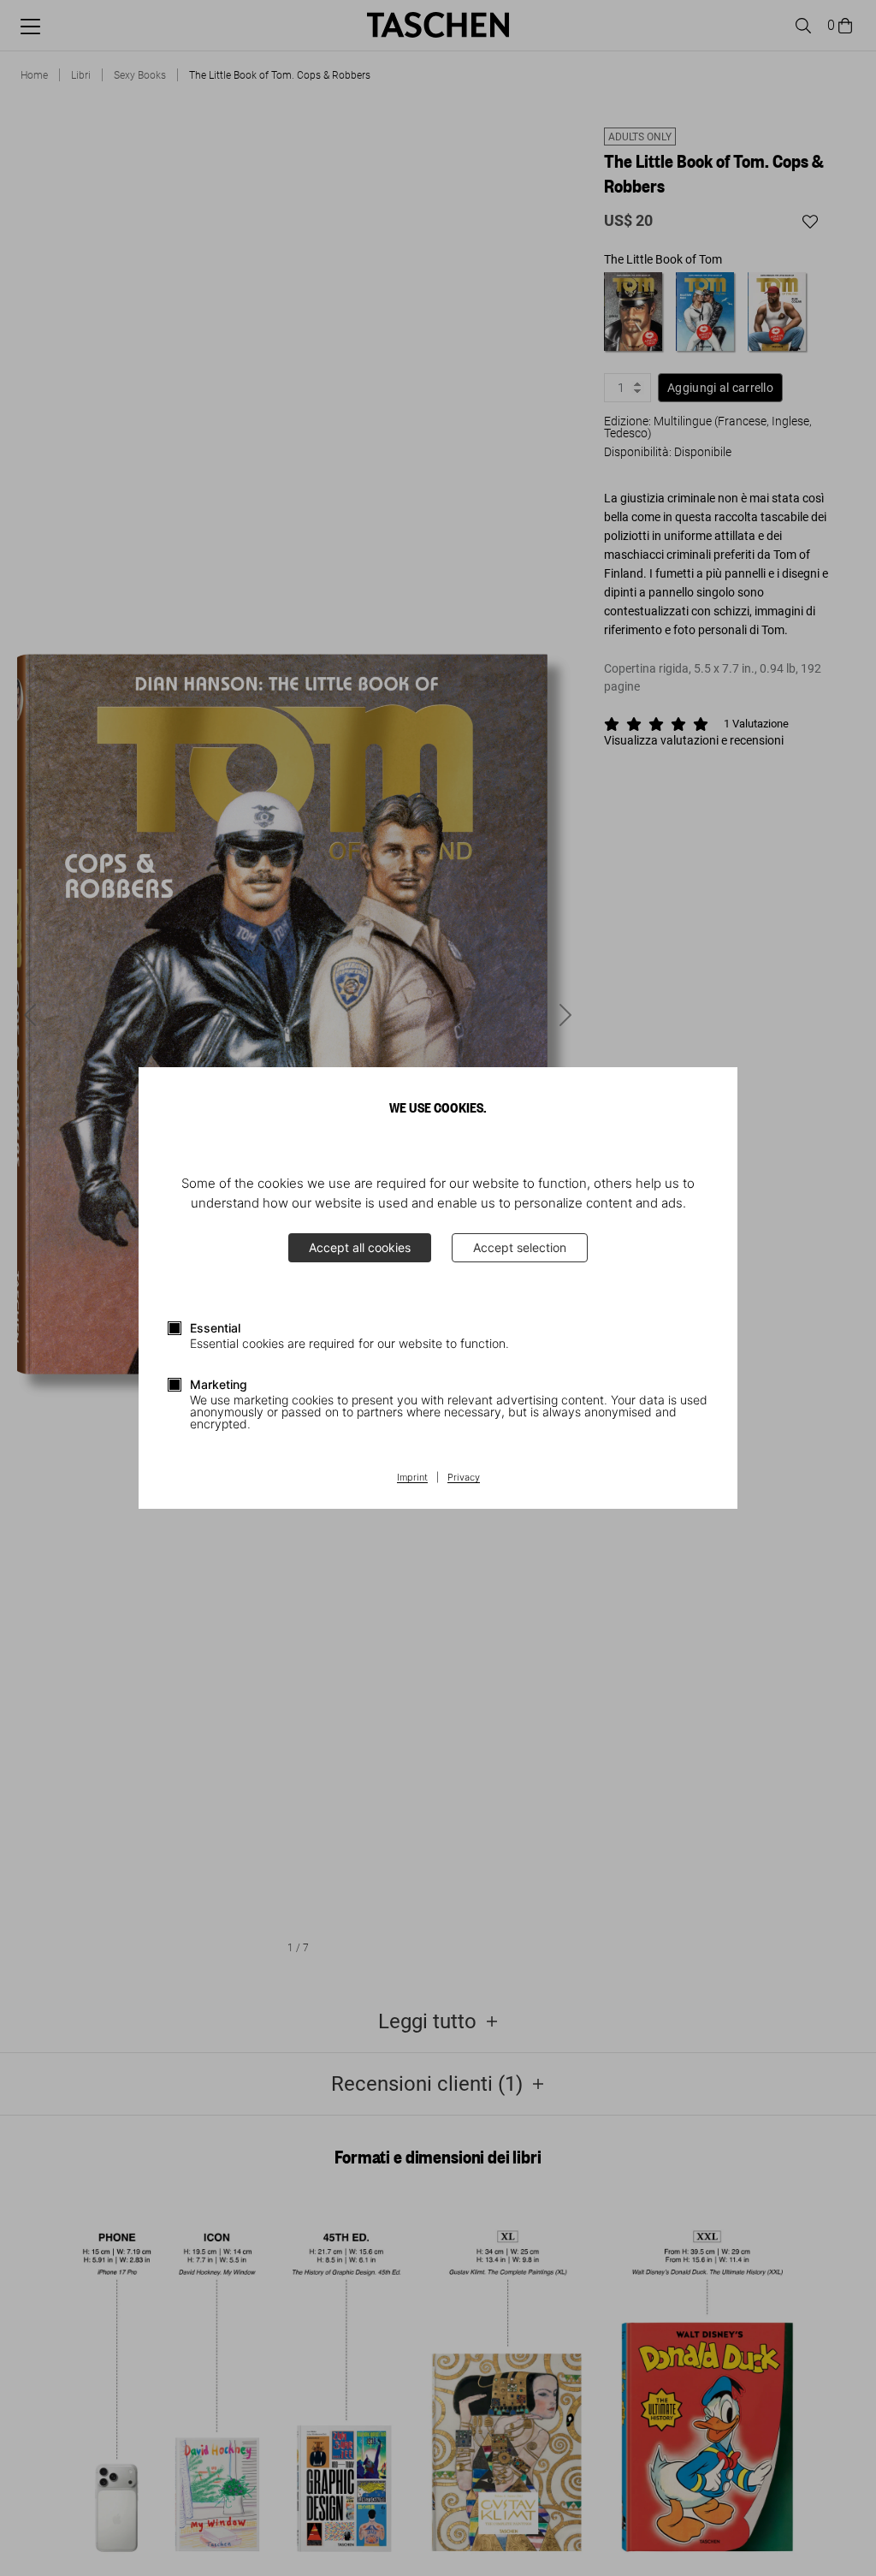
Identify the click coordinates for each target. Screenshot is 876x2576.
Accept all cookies (360, 1247)
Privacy (464, 1478)
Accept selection (520, 1247)
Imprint (412, 1478)
